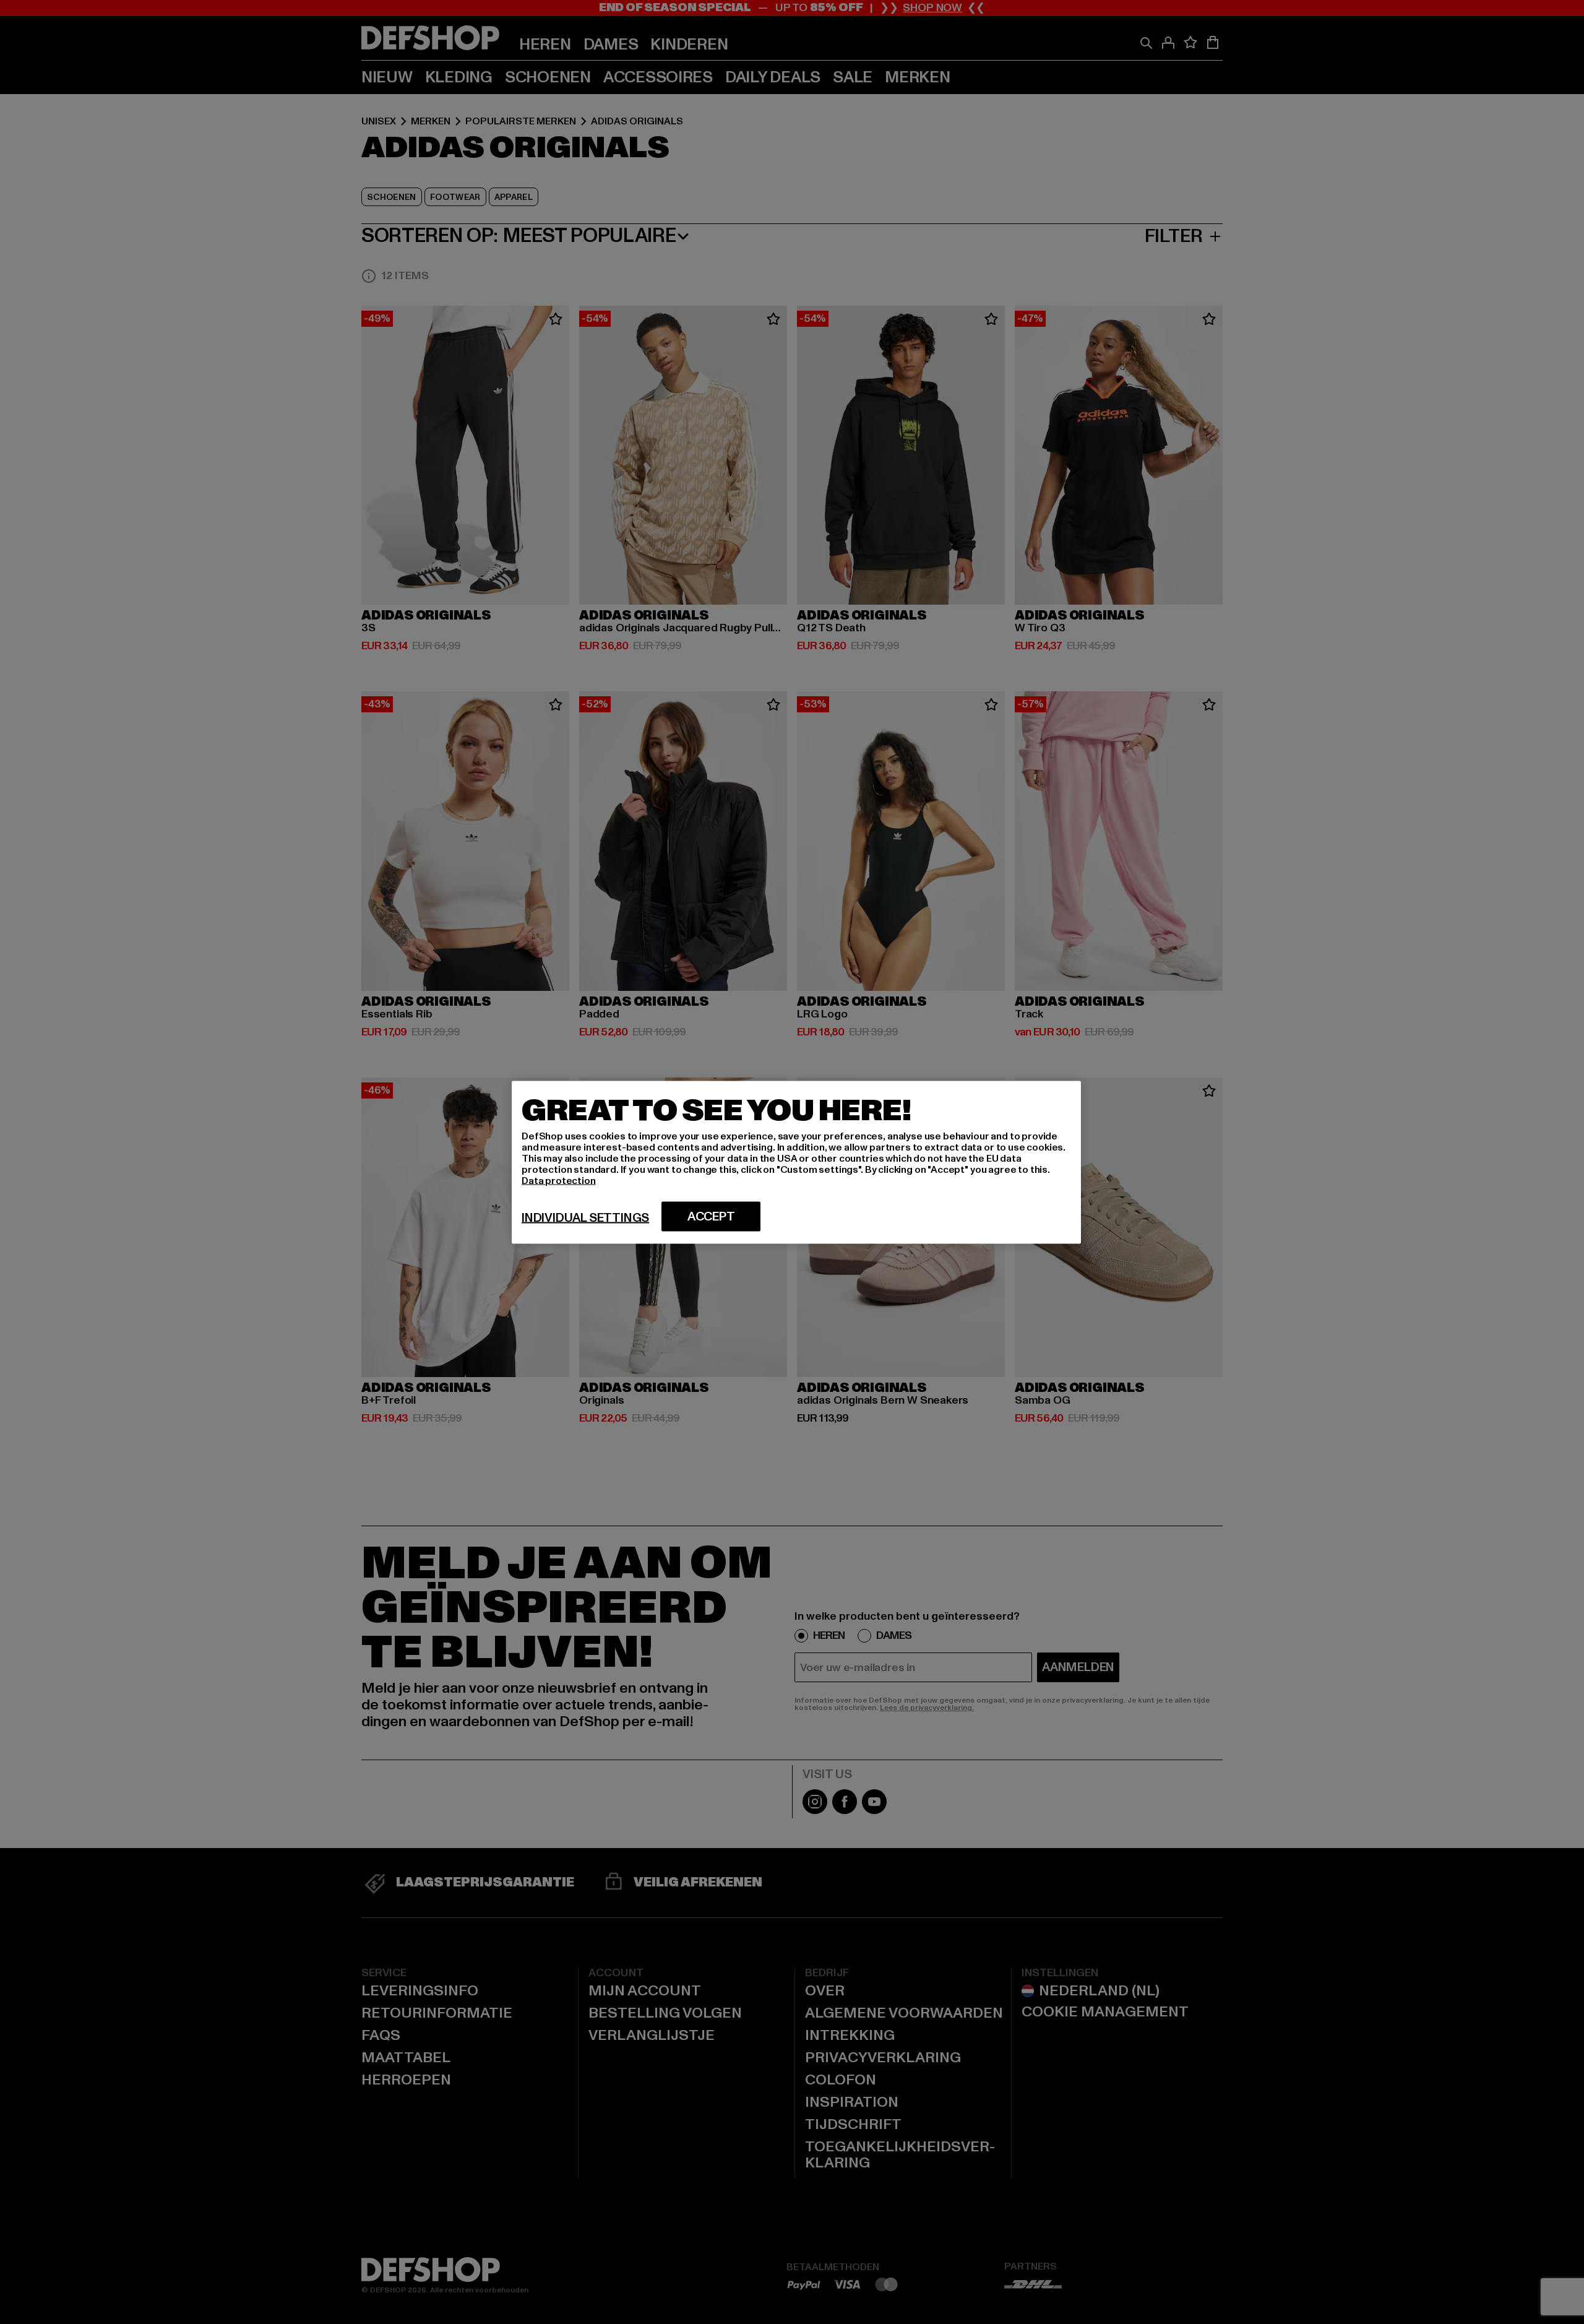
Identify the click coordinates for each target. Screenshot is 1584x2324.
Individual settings (585, 1217)
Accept (711, 1216)
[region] (796, 1162)
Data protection (559, 1180)
